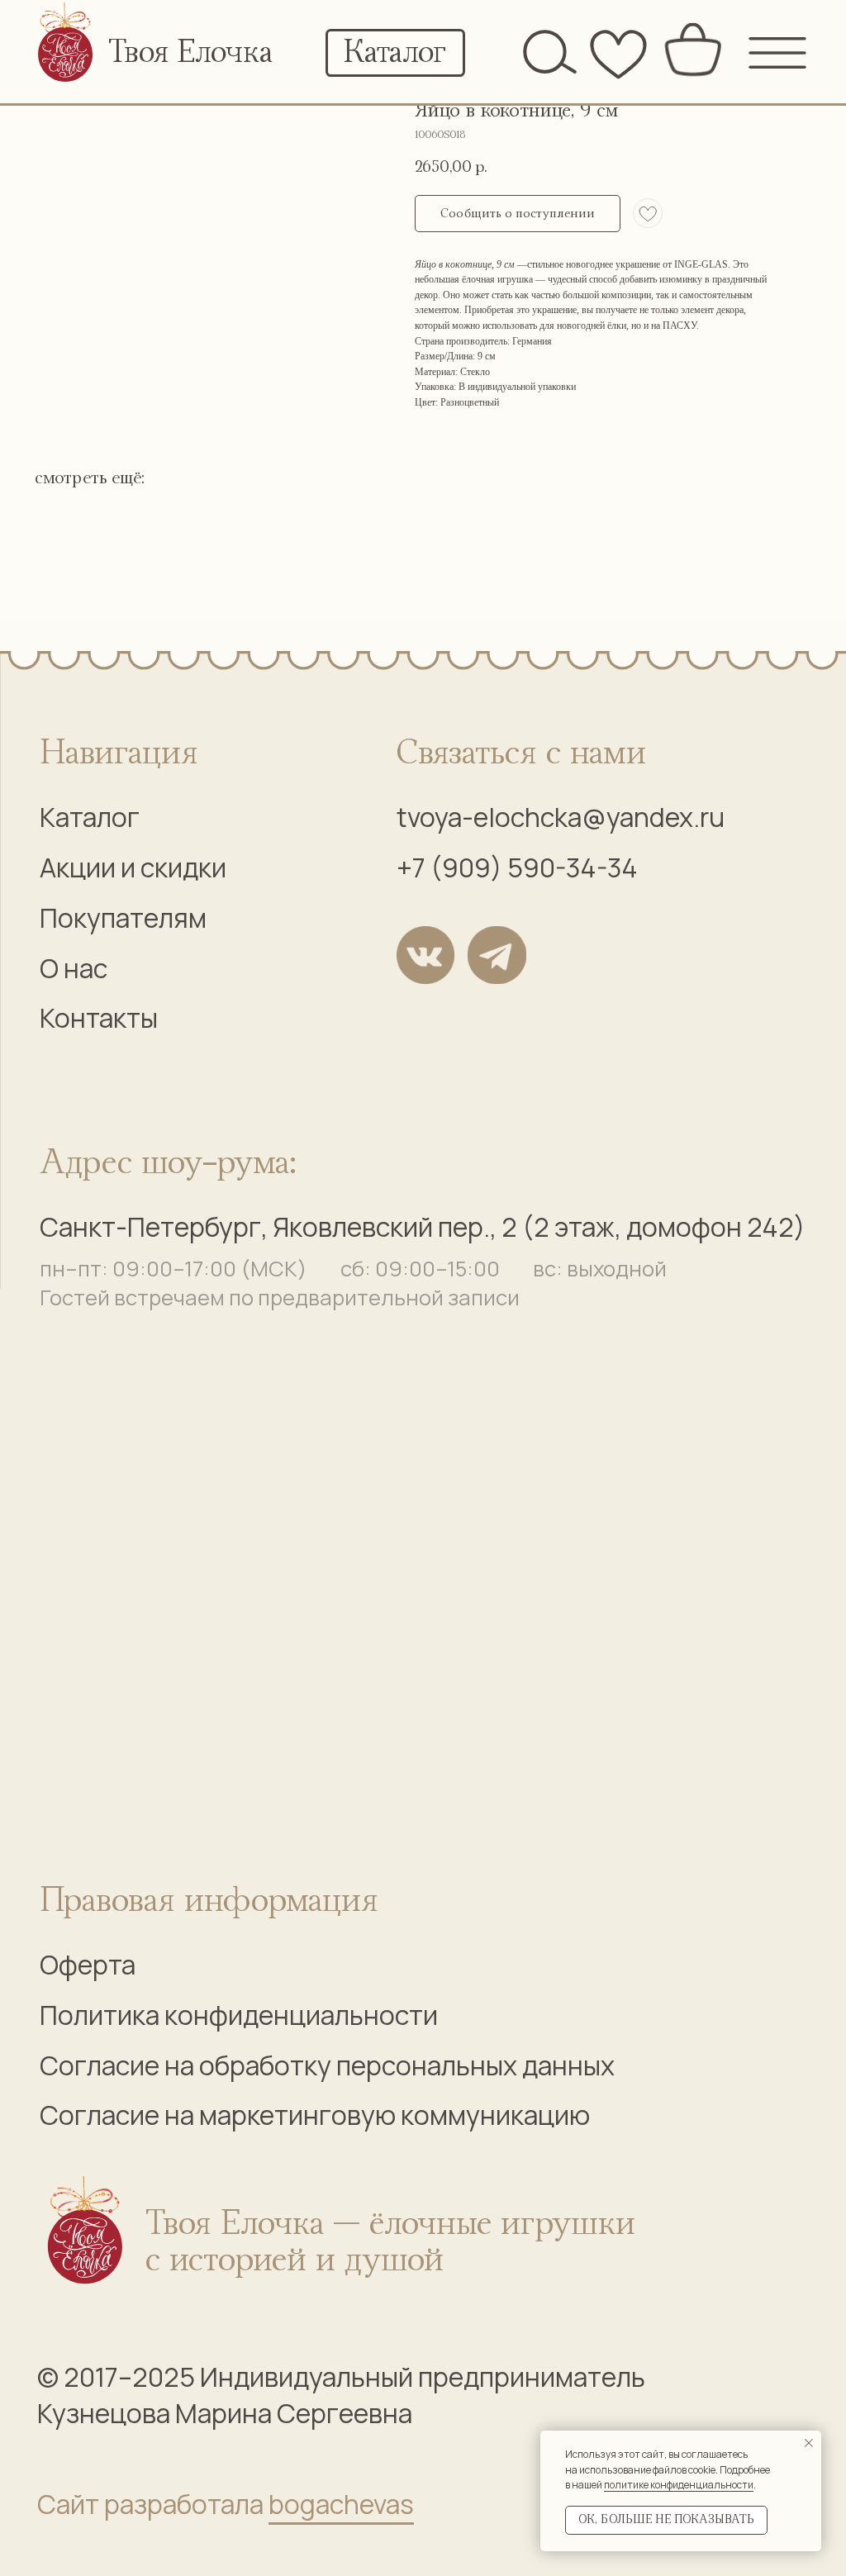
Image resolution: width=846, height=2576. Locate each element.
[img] (66, 46)
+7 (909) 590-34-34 (517, 867)
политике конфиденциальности (679, 2485)
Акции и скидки (133, 867)
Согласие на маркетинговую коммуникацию (315, 2115)
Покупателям (123, 918)
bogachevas (341, 2504)
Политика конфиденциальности (239, 2015)
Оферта (88, 1965)
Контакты (99, 1018)
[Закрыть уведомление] (809, 2443)
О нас (74, 968)
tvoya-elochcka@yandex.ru (561, 817)
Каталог (90, 817)
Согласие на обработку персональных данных (327, 2065)
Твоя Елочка (190, 53)
